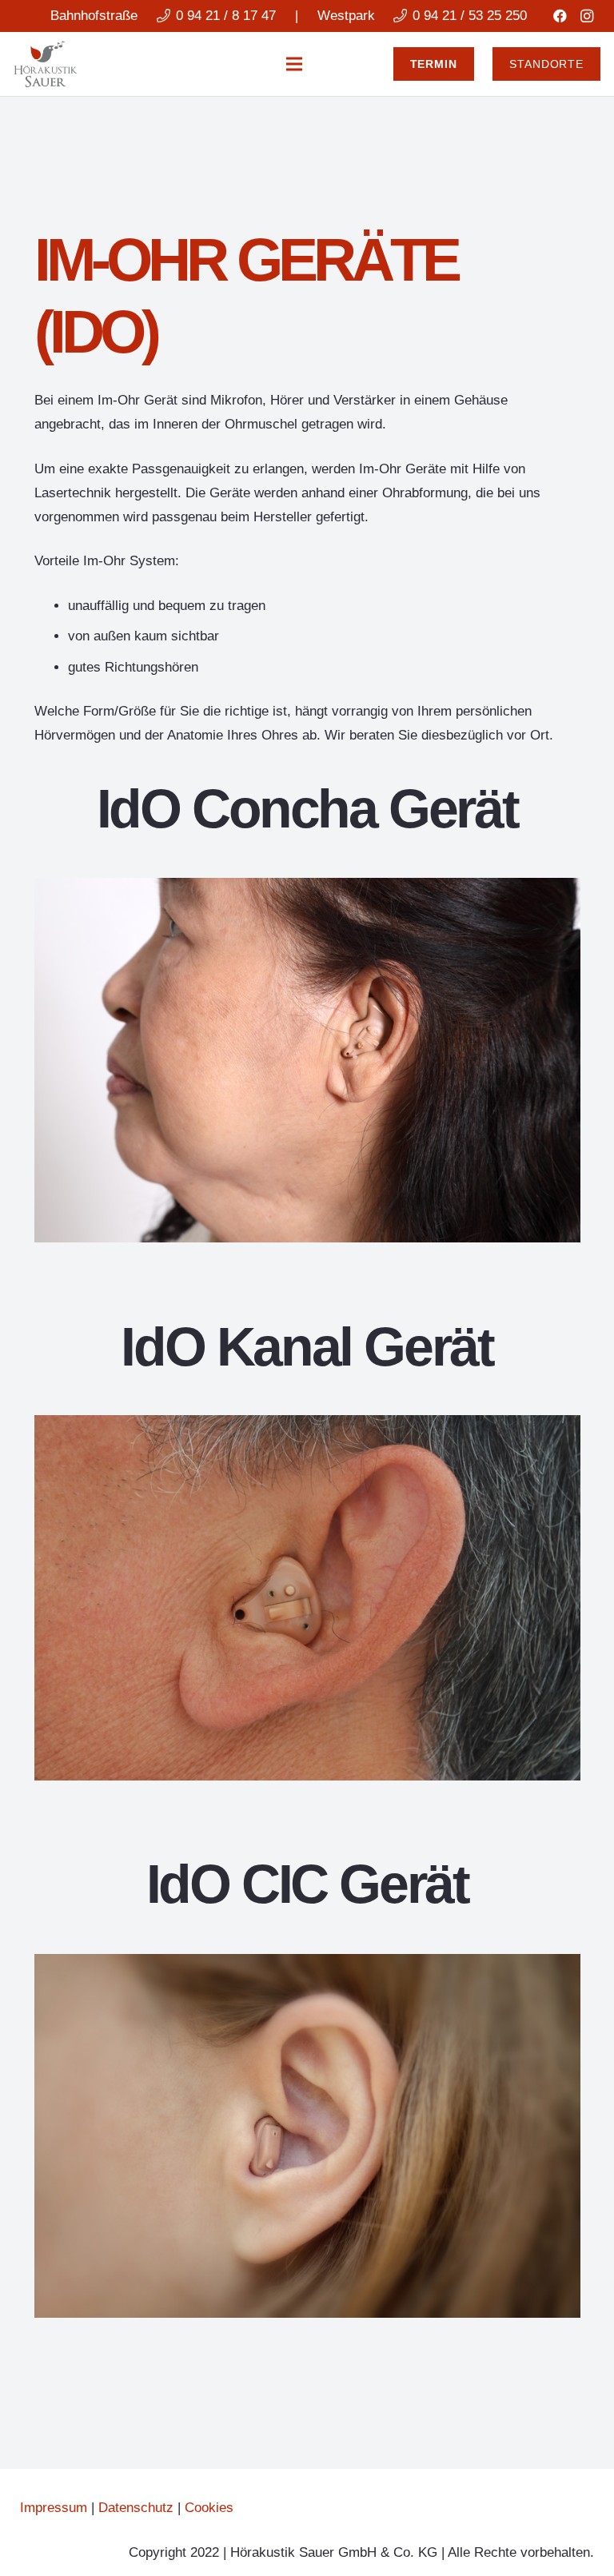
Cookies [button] (209, 2508)
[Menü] (295, 64)
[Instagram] (587, 16)
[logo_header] (46, 64)
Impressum (54, 2508)
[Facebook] (560, 16)
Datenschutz (136, 2508)
